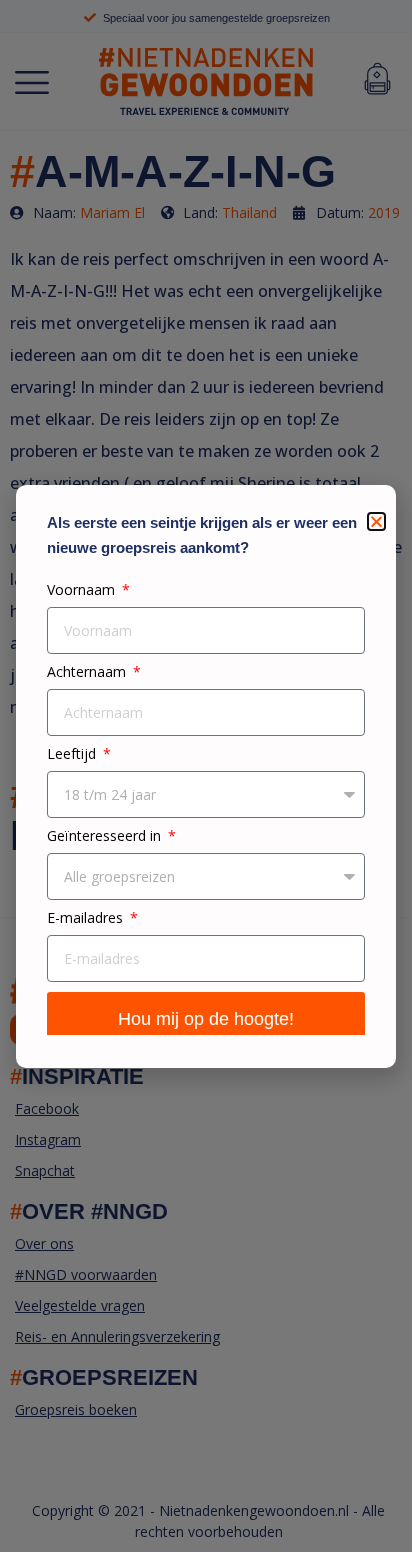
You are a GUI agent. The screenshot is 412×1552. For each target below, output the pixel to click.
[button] (376, 521)
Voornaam (83, 590)
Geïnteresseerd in (106, 836)
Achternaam (88, 672)
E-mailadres (87, 918)
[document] (206, 776)
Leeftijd (73, 754)
